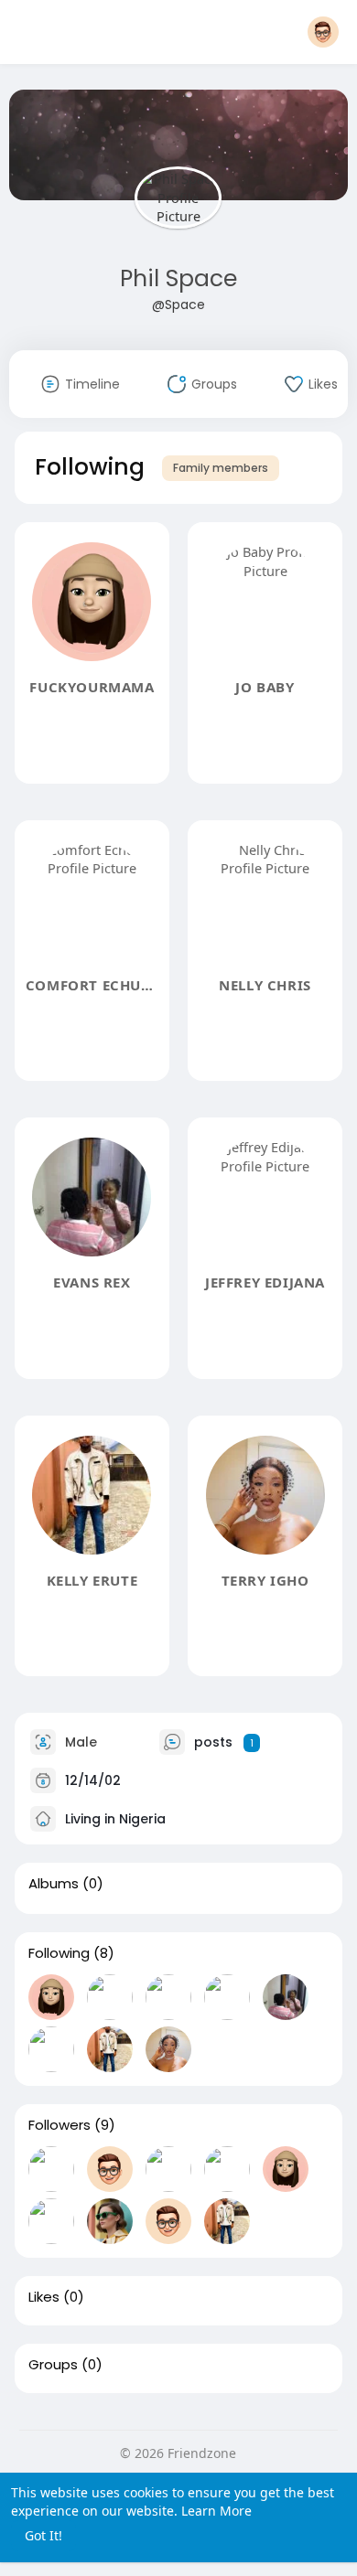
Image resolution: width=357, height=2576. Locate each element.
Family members (221, 468)
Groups (53, 2365)
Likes (44, 2297)
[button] (323, 32)
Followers (59, 2125)
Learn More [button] (216, 2511)
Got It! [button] (43, 2535)
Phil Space (178, 278)
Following (59, 1953)
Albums (54, 1884)
